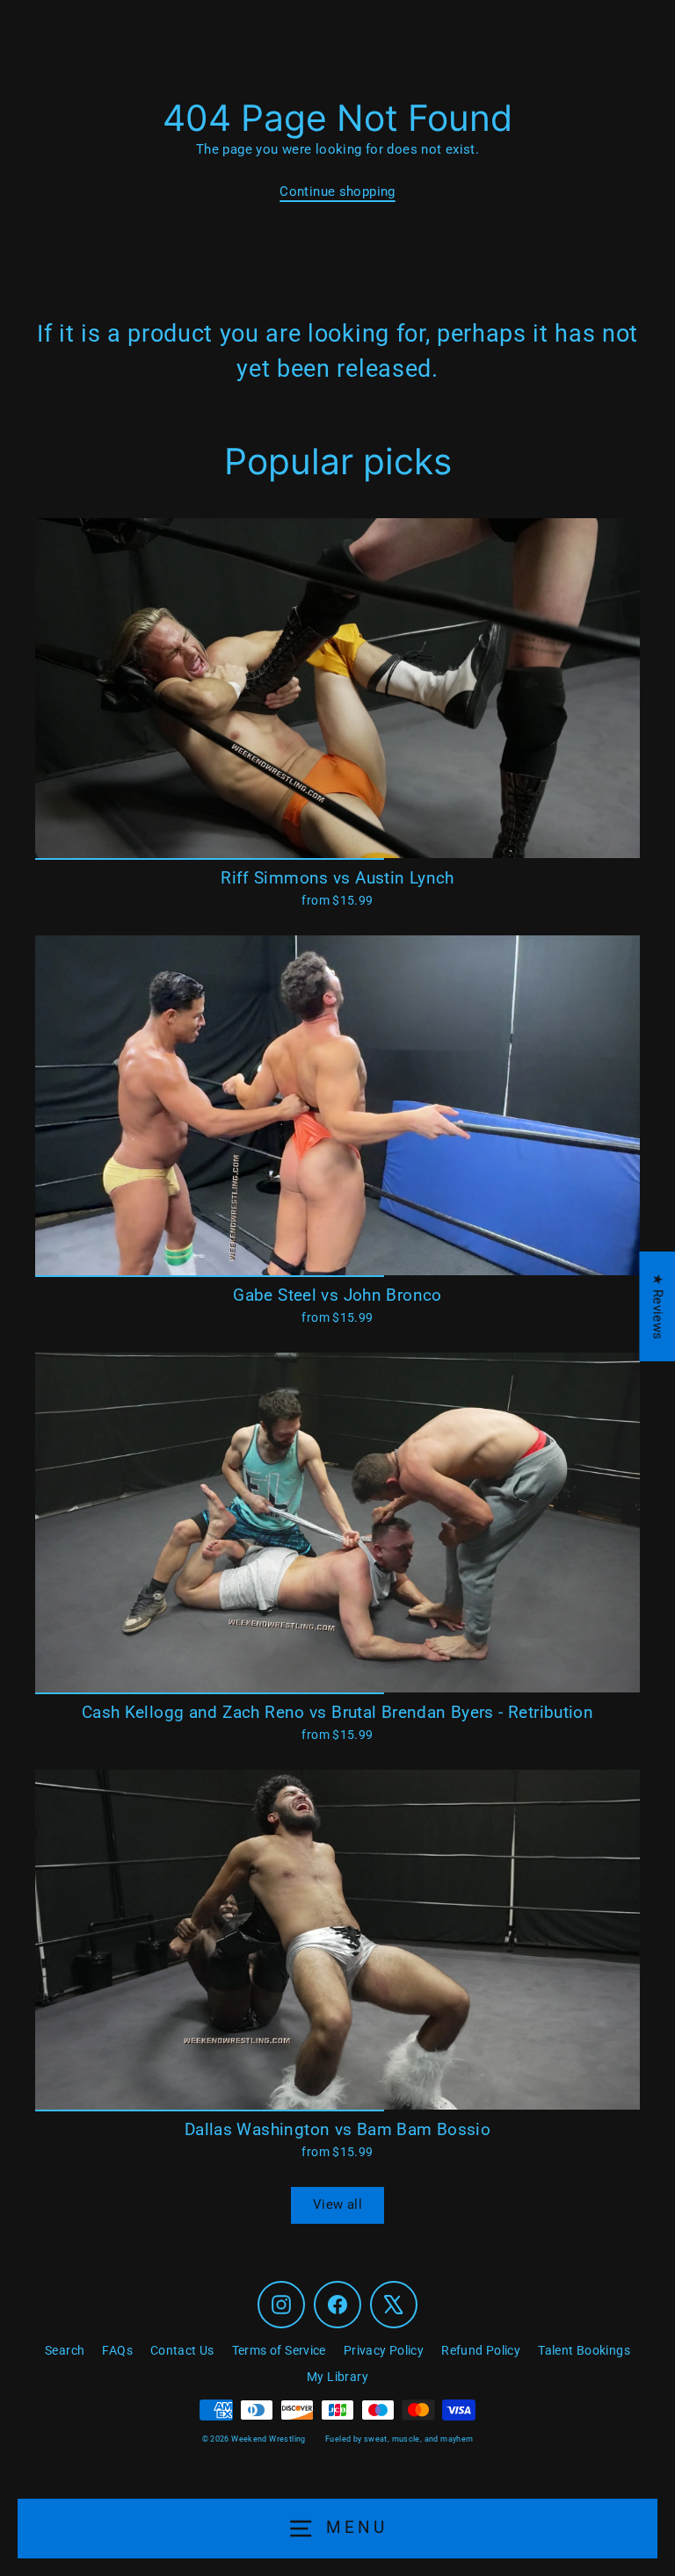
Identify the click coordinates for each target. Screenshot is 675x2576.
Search (65, 2350)
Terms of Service (279, 2350)
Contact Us (182, 2350)
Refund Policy (481, 2350)
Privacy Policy (384, 2350)
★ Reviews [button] (657, 1306)
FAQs (117, 2350)
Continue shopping (337, 191)
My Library (337, 2377)
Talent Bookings (584, 2350)
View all (337, 2204)
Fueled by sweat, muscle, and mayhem (399, 2439)
